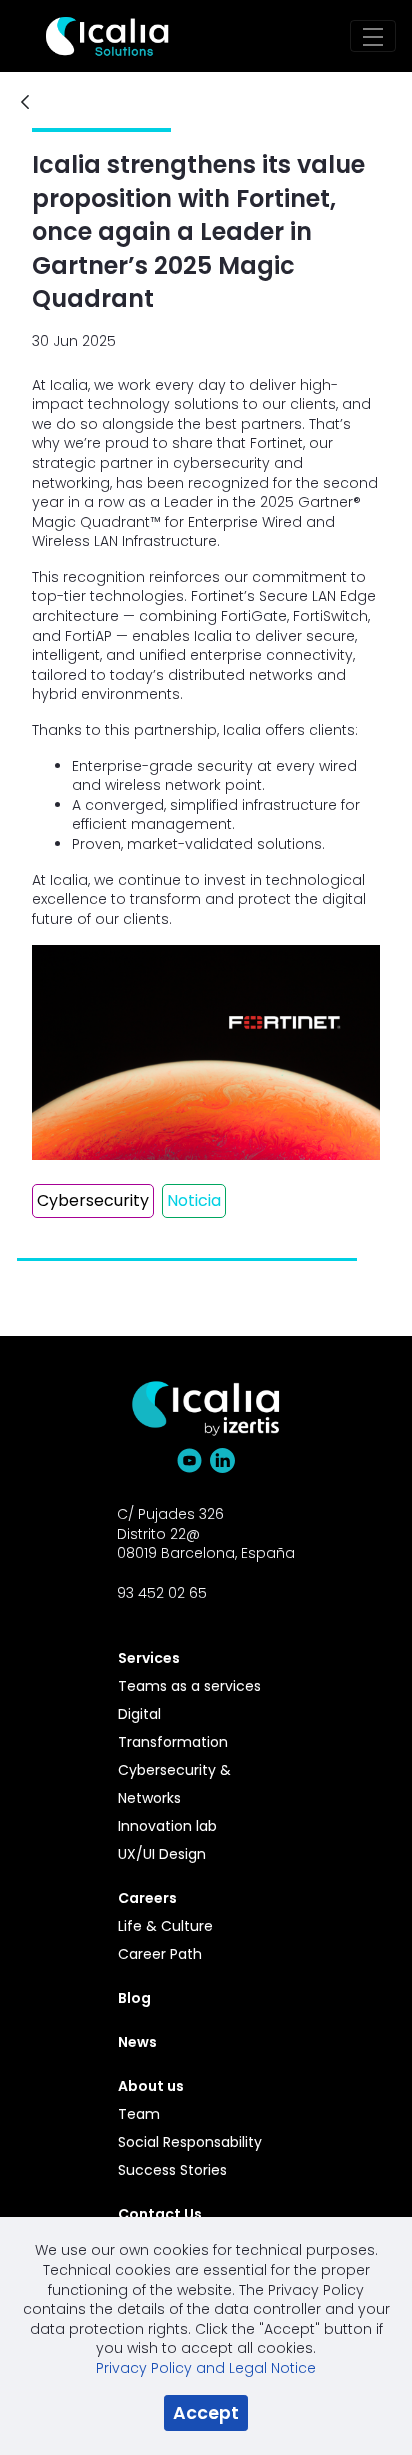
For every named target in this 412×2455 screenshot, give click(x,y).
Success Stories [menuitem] (172, 2170)
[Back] (25, 103)
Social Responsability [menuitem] (190, 2142)
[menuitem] (195, 1658)
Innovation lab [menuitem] (167, 1826)
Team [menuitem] (139, 2114)
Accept (206, 2413)
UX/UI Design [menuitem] (162, 1854)
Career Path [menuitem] (160, 1954)
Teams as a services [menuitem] (189, 1686)
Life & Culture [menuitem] (165, 1926)
